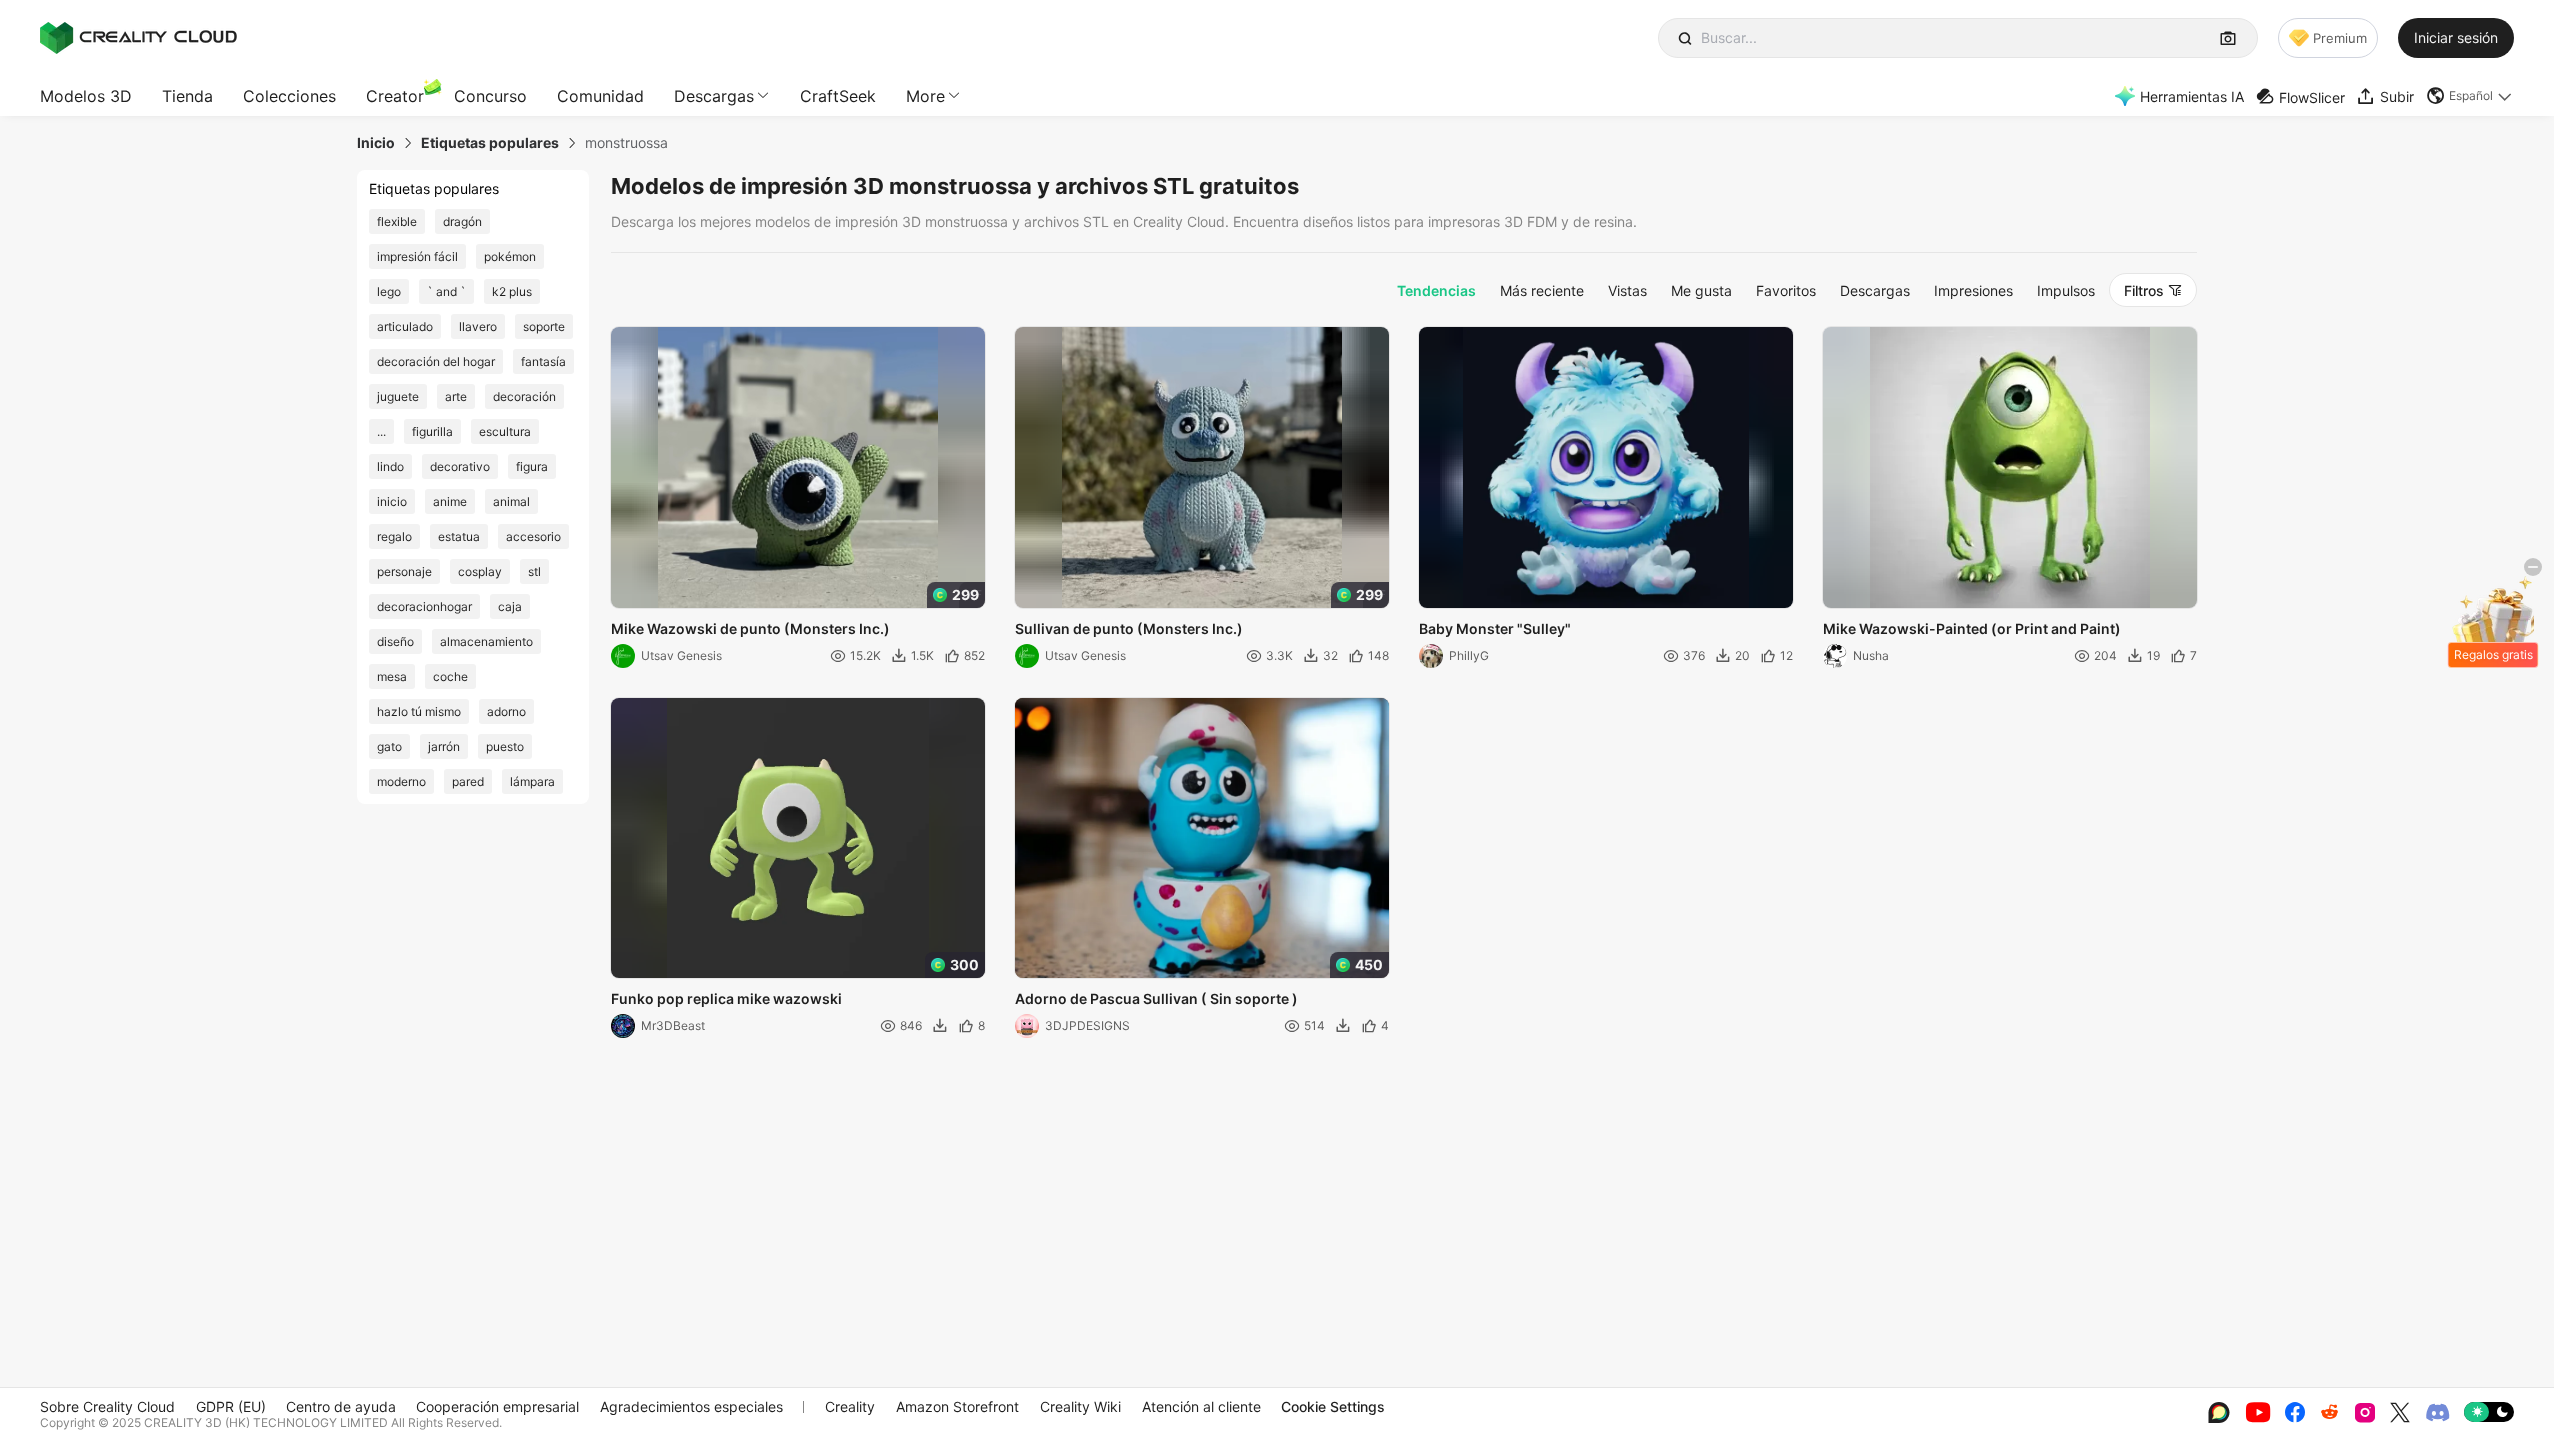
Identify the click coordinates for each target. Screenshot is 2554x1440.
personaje (404, 571)
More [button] (925, 96)
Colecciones (289, 96)
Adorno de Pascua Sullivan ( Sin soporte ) (1156, 998)
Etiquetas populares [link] (490, 143)
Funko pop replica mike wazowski (726, 998)
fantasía (543, 361)
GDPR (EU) (231, 1406)
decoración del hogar (436, 361)
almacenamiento (486, 641)
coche (450, 676)
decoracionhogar (424, 606)
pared (468, 781)
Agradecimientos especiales (691, 1406)
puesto (505, 746)
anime (450, 501)
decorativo (460, 466)
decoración (524, 396)
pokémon (510, 256)
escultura (505, 431)
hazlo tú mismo (419, 711)
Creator (395, 96)
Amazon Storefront (957, 1406)
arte (456, 396)
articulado (405, 326)
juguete (398, 396)
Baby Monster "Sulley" (1495, 628)
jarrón (444, 746)
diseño (395, 641)
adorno (506, 711)
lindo (390, 466)
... (381, 431)
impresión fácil (417, 256)
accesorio (533, 536)
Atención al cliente (1201, 1406)
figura (532, 466)
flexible (397, 221)
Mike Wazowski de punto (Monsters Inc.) (750, 628)
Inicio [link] (376, 143)
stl (534, 571)
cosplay (480, 571)
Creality (850, 1406)
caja (510, 606)
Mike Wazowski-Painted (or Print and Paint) (1972, 628)
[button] (2470, 96)
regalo (394, 536)
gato (389, 746)
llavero (478, 326)
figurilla (432, 431)
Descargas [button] (714, 96)
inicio (392, 501)
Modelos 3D (86, 96)
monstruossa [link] (626, 143)
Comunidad (600, 96)
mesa (392, 676)
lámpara (532, 781)
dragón (462, 221)
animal (511, 501)
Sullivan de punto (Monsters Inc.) (1129, 628)
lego (389, 291)
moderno (401, 781)
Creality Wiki (1080, 1406)
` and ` (446, 291)
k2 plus (512, 291)
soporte (544, 326)
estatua (459, 536)
